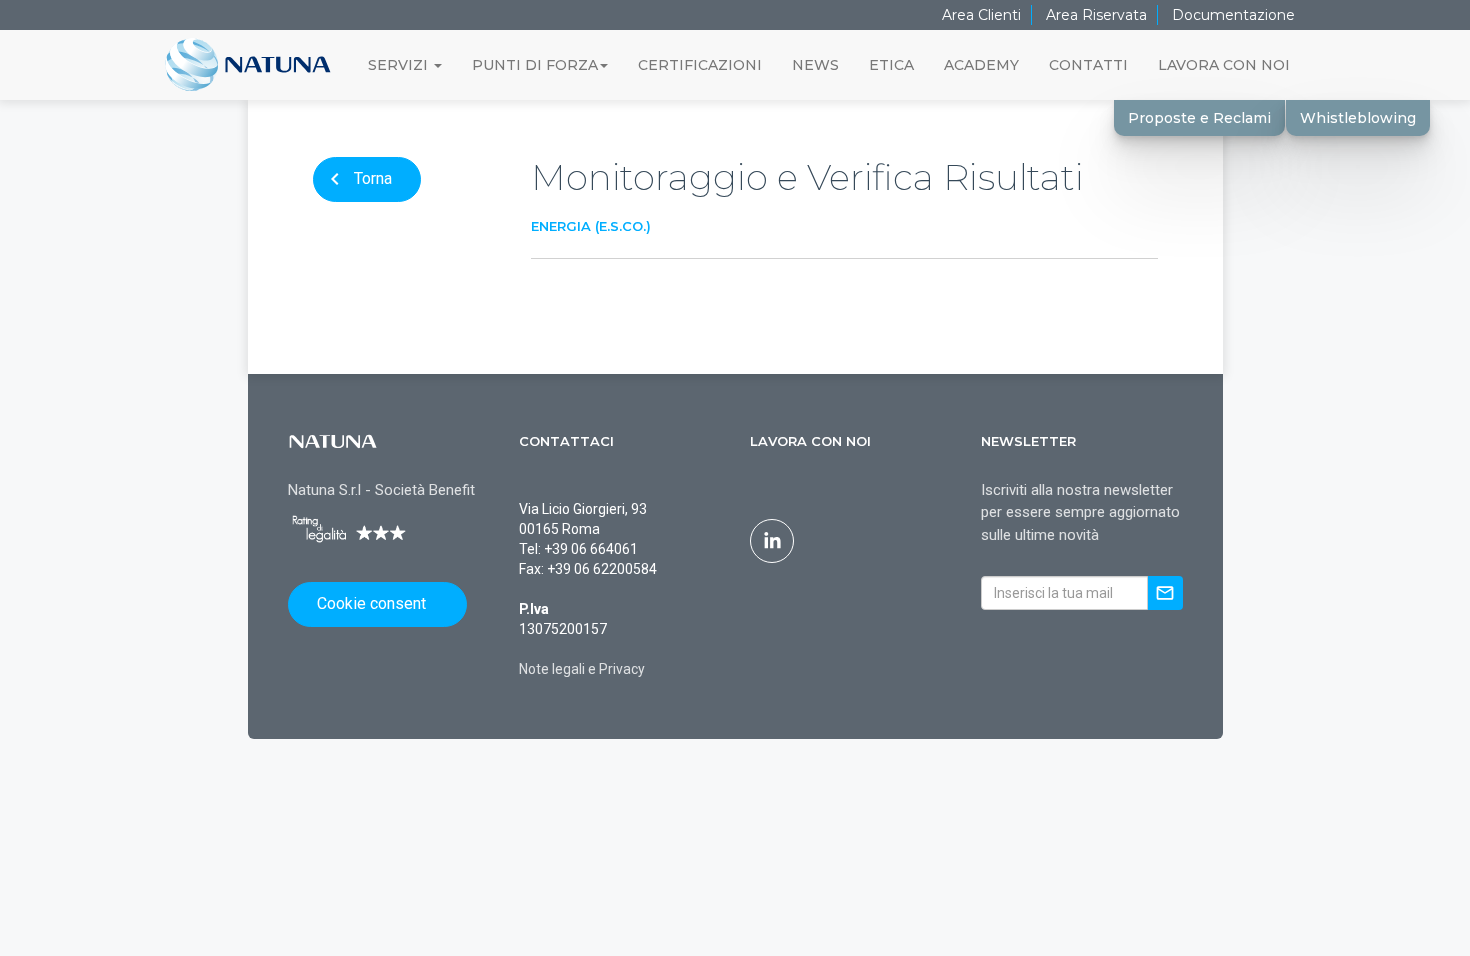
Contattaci (566, 441)
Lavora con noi (810, 441)
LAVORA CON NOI (1224, 65)
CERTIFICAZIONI (700, 65)
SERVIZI (400, 65)
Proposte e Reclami (1199, 118)
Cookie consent (371, 603)
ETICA (891, 65)
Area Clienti (981, 15)
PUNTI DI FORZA (535, 65)
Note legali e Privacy (582, 669)
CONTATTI (1088, 65)
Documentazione (1233, 15)
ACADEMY (981, 65)
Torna (357, 179)
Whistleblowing (1358, 118)
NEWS (815, 65)
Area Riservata (1096, 15)
